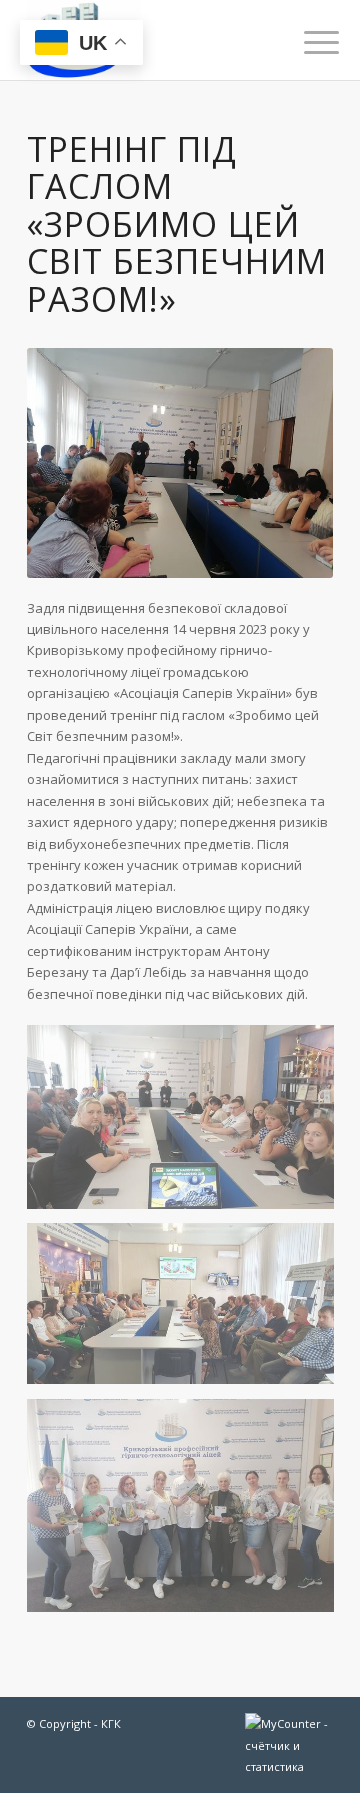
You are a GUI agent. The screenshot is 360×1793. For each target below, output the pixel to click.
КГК (111, 1723)
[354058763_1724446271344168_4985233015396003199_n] (188, 1512)
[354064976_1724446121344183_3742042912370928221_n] (188, 1311)
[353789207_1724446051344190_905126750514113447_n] (188, 1124)
